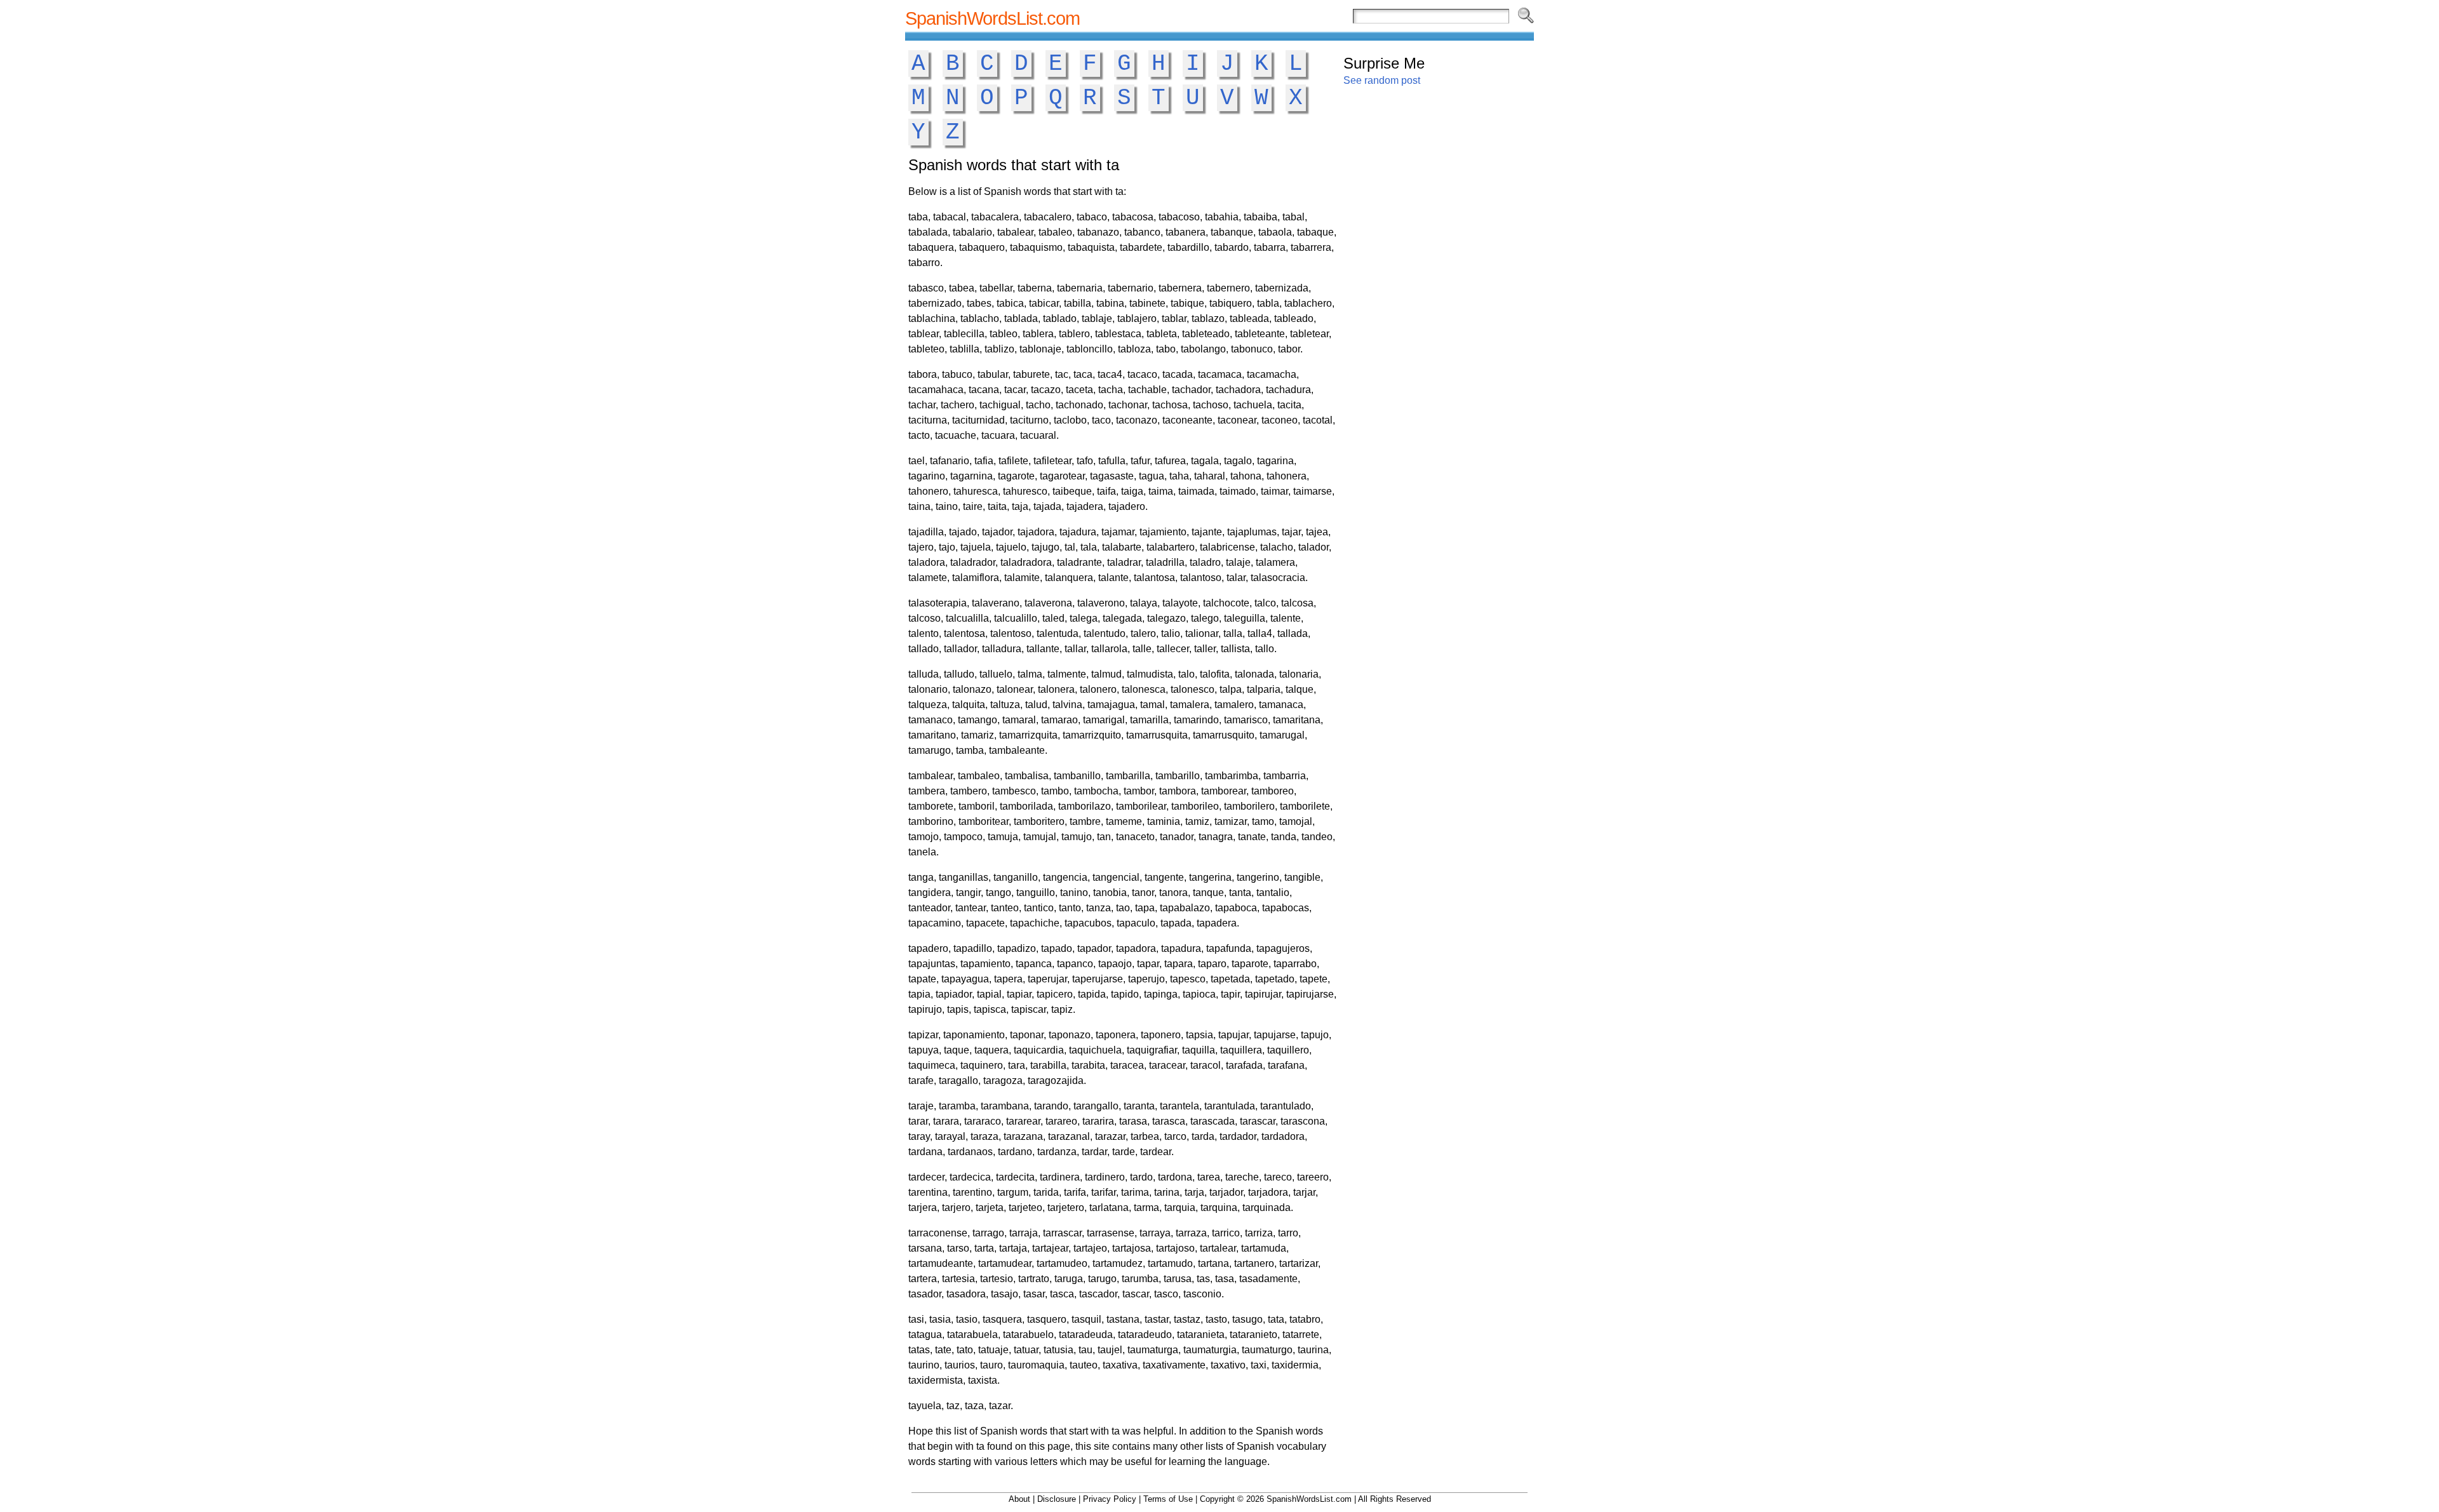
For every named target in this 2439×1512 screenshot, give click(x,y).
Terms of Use (1168, 1499)
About (1019, 1499)
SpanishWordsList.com (992, 18)
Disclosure (1057, 1499)
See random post (1382, 80)
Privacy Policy (1110, 1499)
